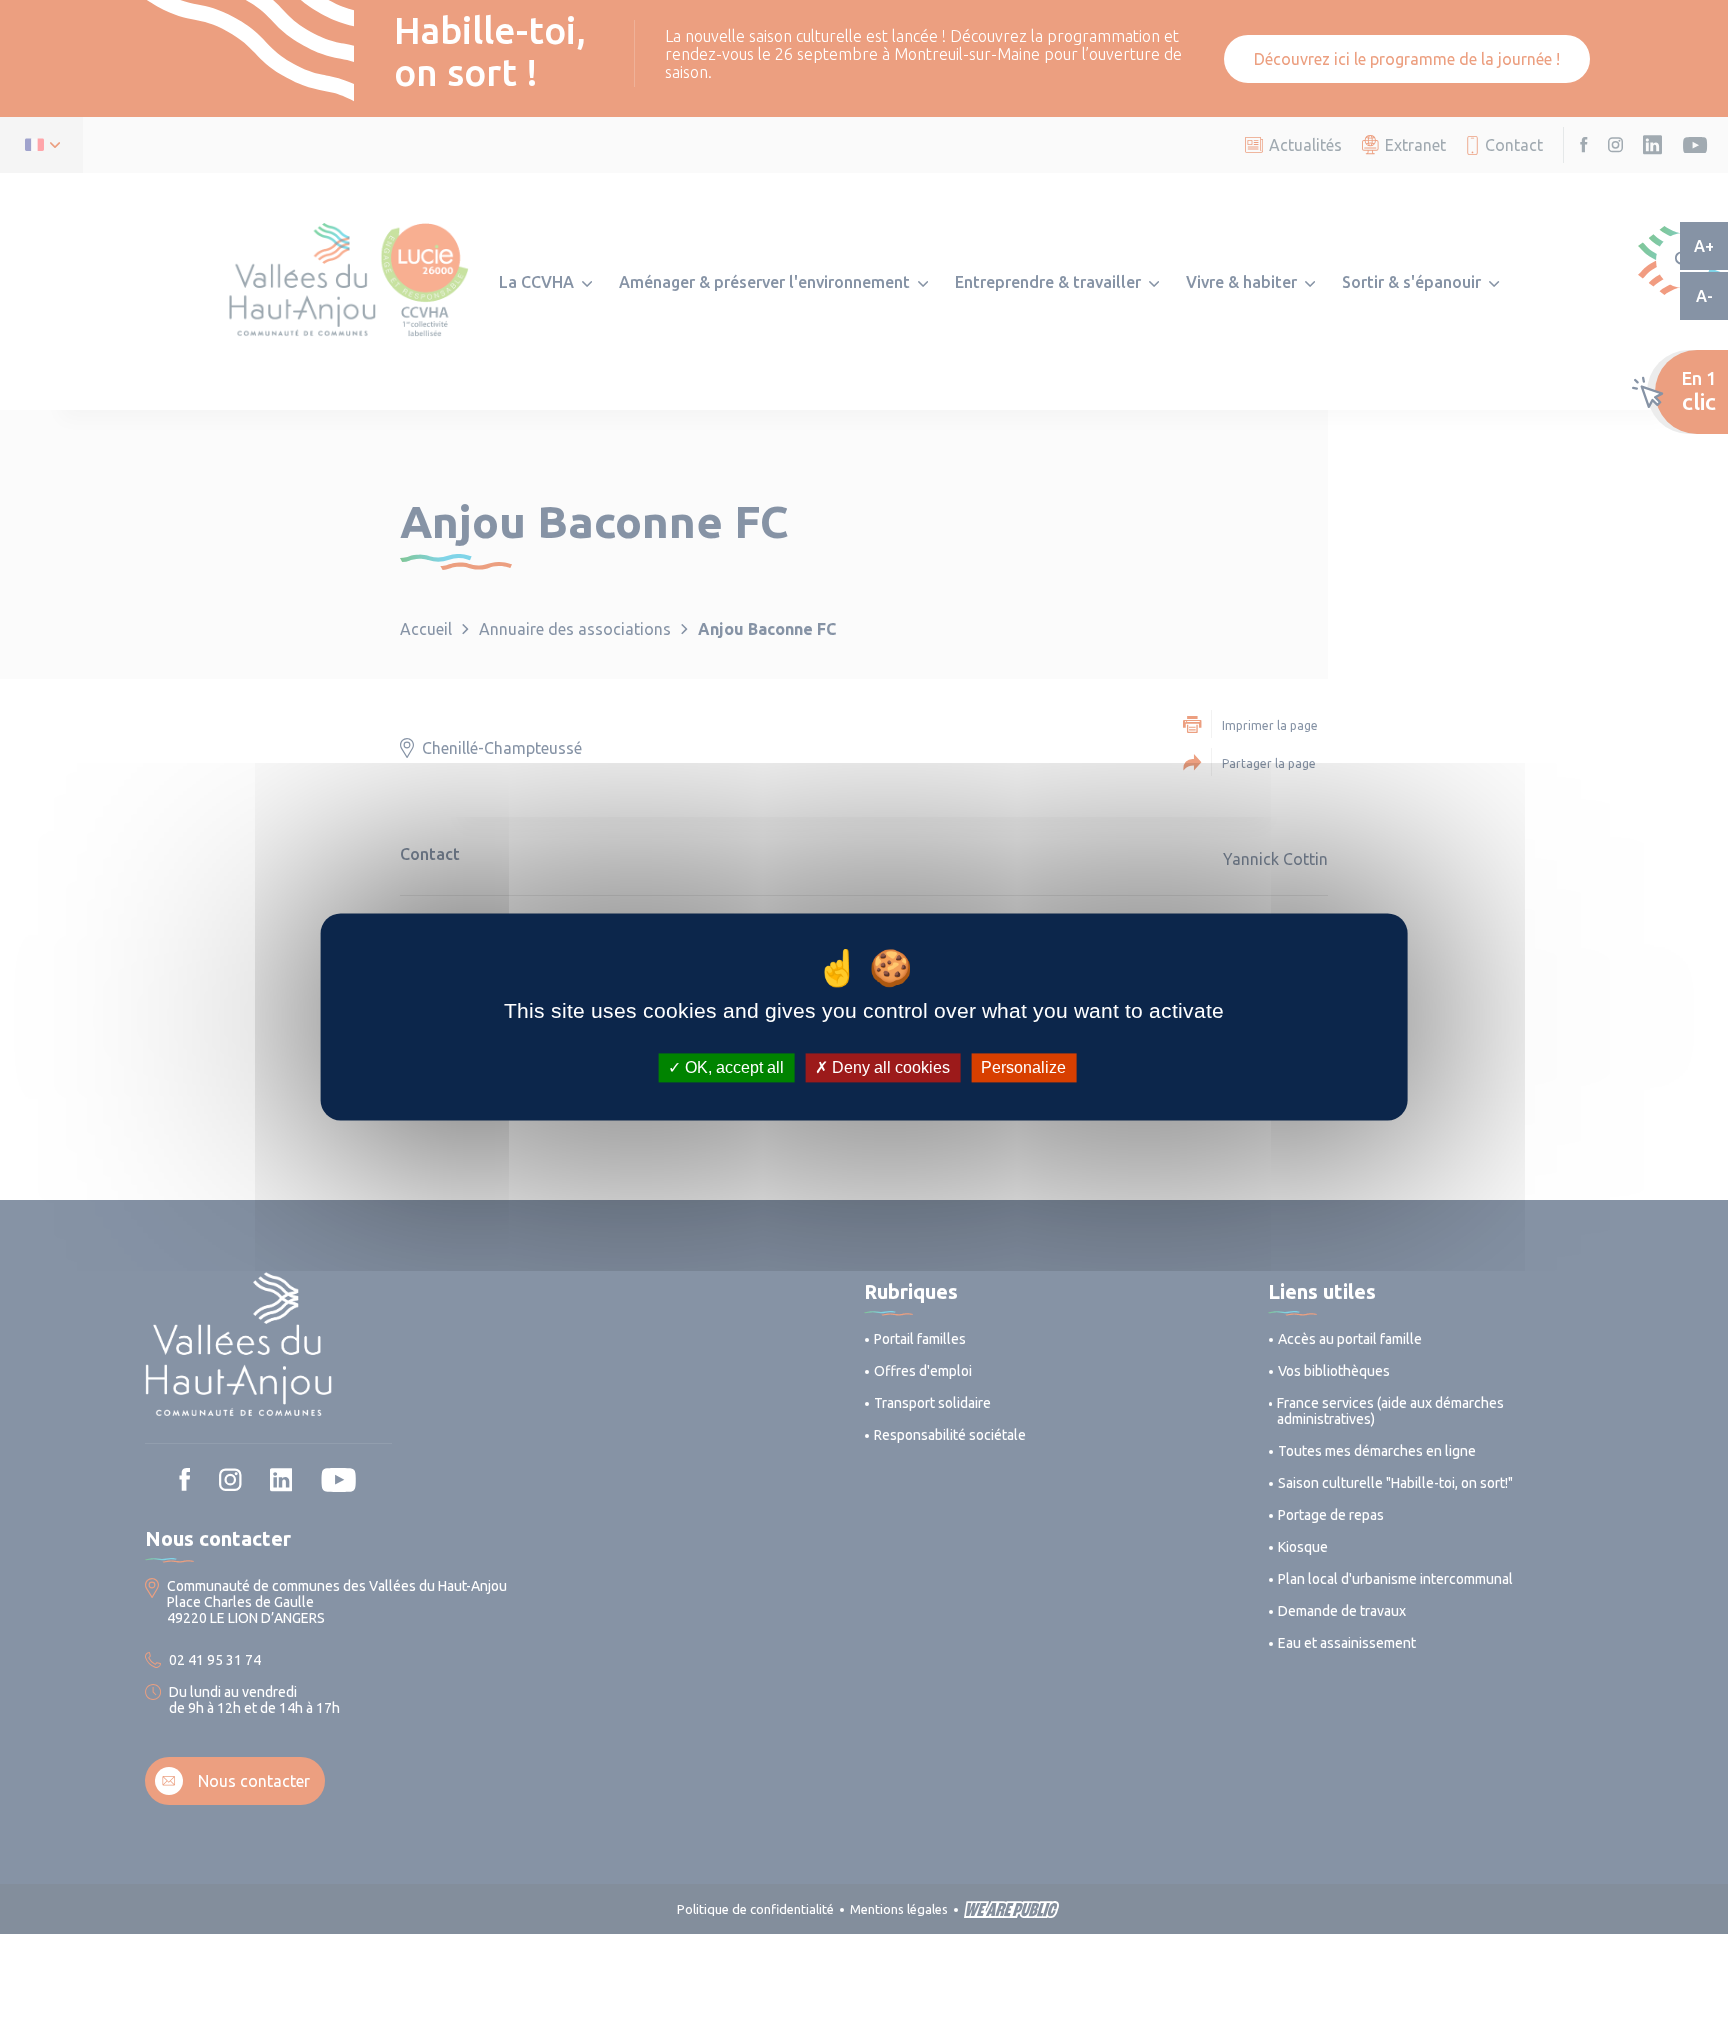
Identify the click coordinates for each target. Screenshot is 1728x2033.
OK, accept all (732, 1067)
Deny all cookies (889, 1067)
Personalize (1023, 1067)
